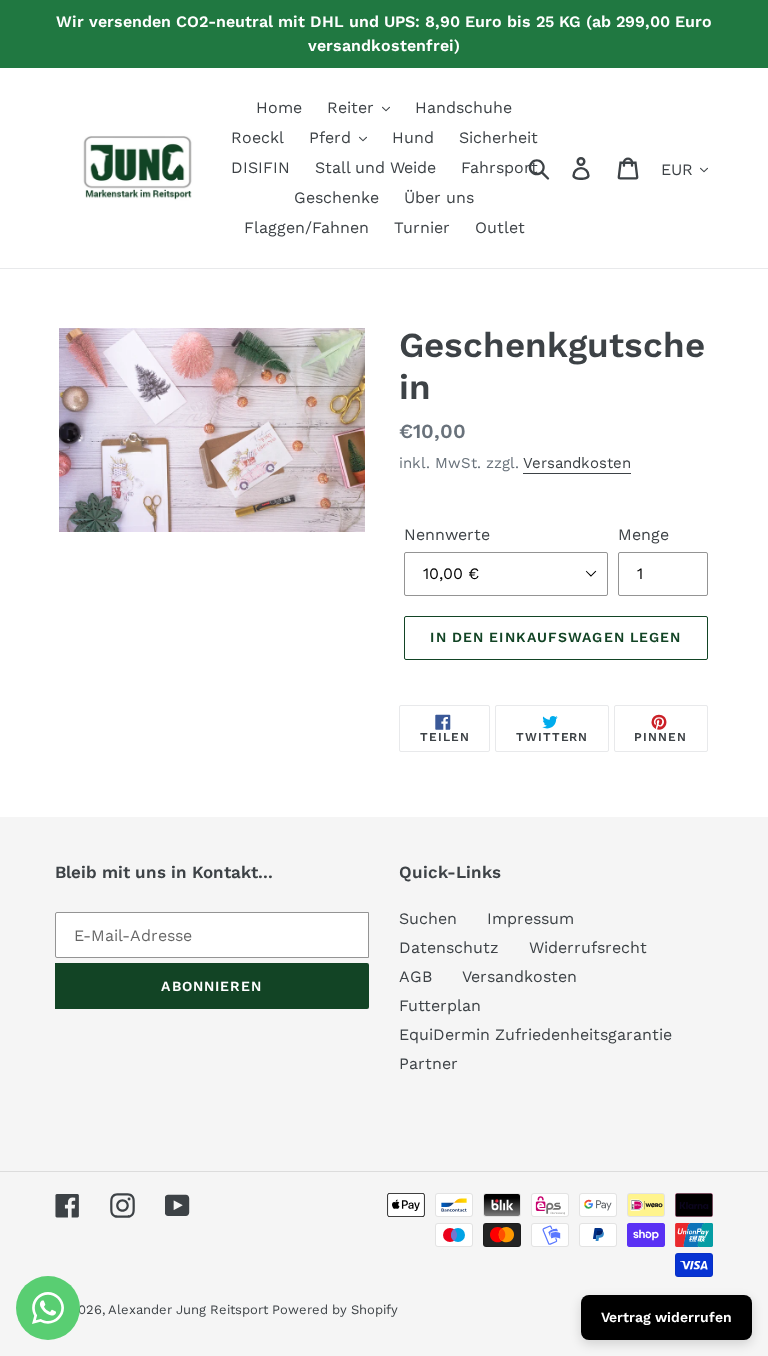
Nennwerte (447, 534)
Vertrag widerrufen (666, 1317)
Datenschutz (449, 947)
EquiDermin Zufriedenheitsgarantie (535, 1034)
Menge (643, 534)
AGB (415, 976)
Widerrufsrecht (588, 947)
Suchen (428, 918)
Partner (428, 1063)
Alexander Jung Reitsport (190, 1309)
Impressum (530, 918)
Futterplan (440, 1005)
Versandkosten (577, 463)
